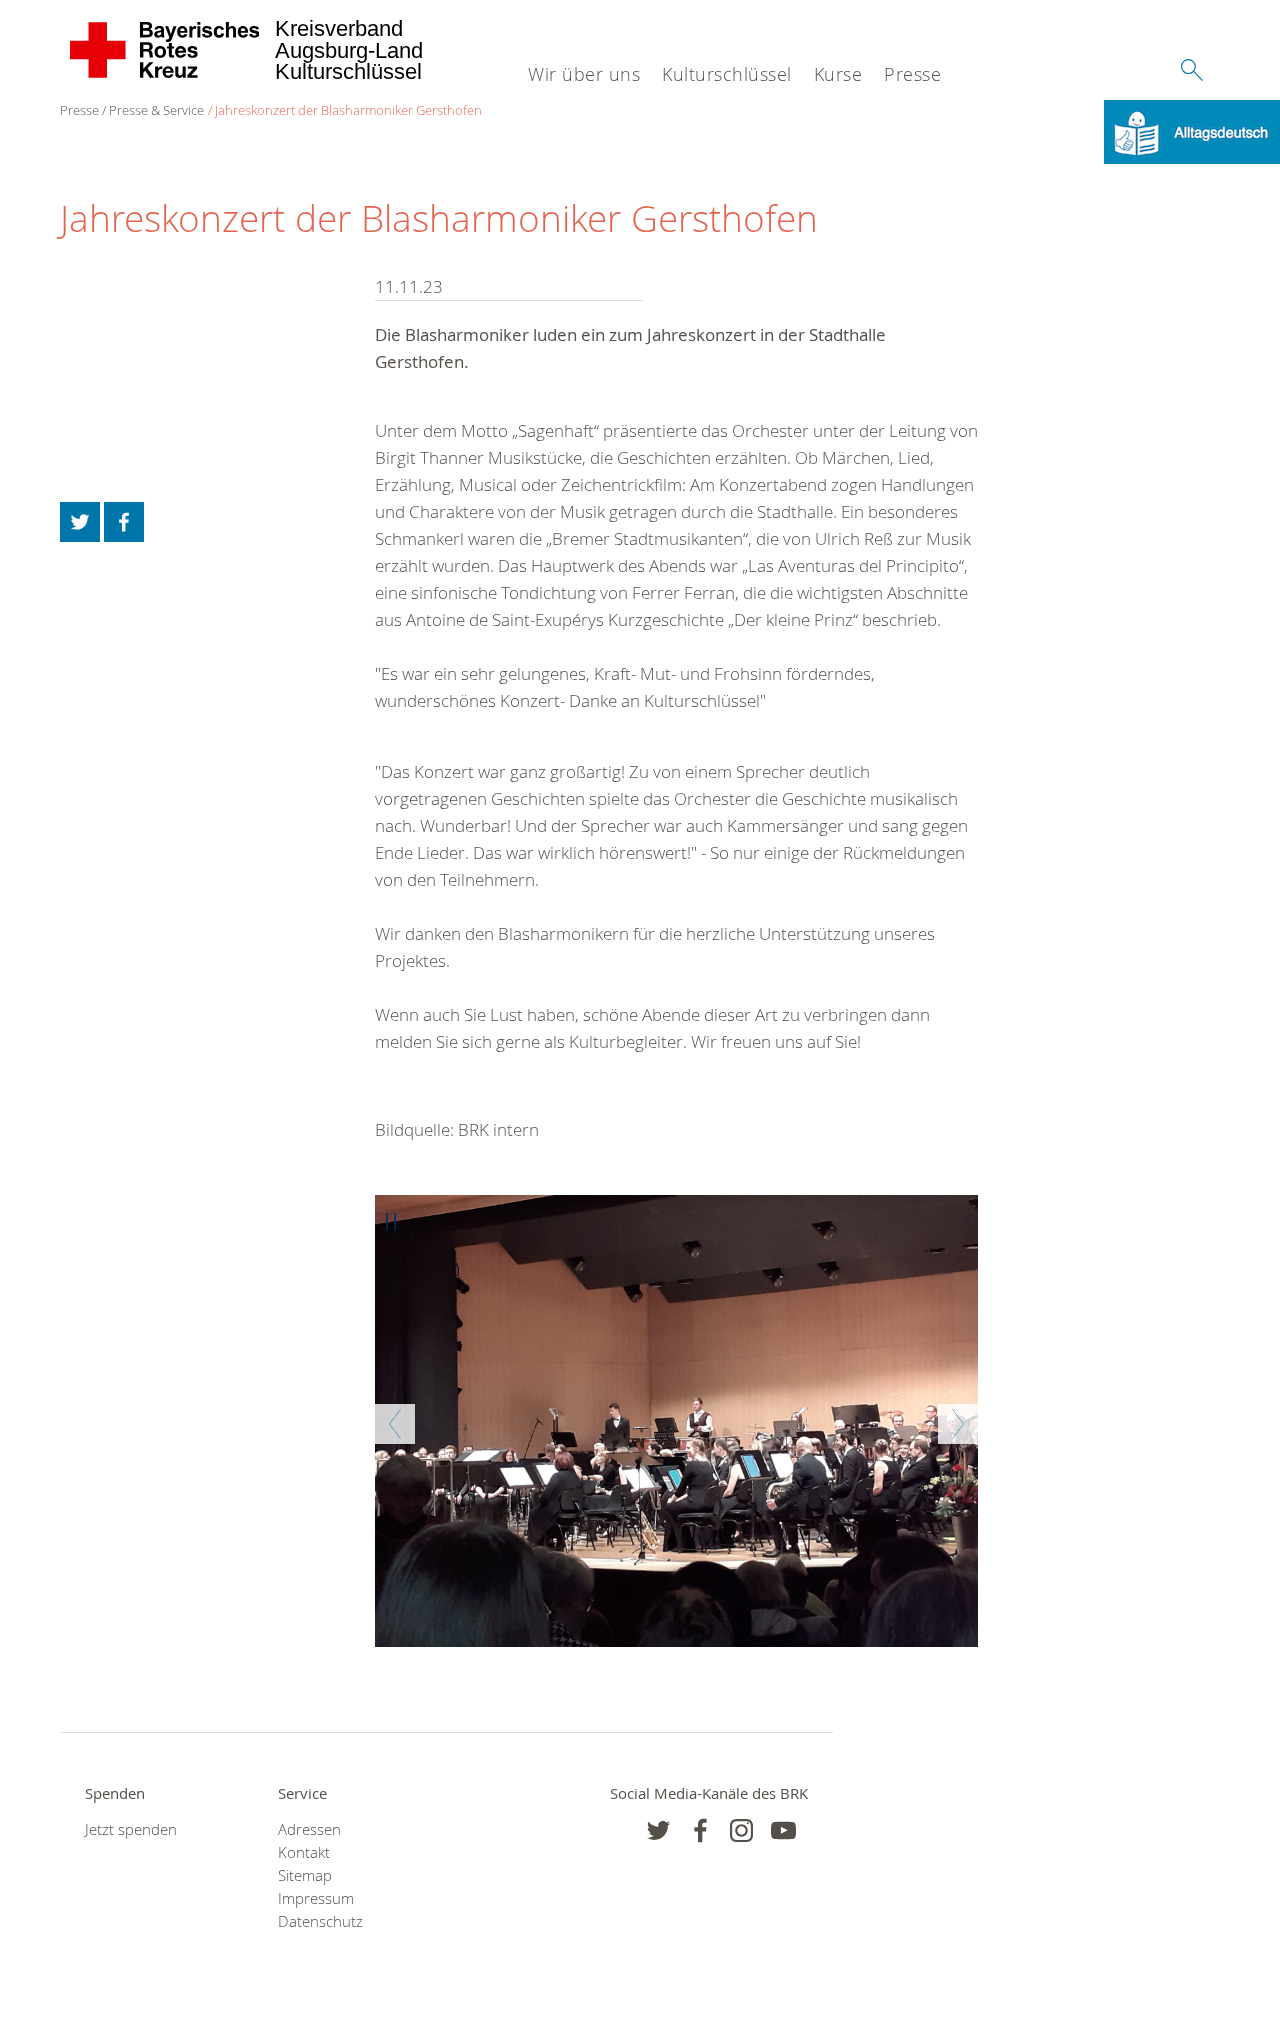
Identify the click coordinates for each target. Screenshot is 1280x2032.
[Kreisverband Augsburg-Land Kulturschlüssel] (165, 50)
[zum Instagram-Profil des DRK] (741, 1830)
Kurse (838, 74)
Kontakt (304, 1852)
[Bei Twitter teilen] (80, 522)
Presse (912, 74)
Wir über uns (584, 74)
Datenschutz (320, 1921)
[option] (676, 1421)
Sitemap (305, 1875)
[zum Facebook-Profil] (658, 1830)
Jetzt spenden (131, 1829)
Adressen (309, 1829)
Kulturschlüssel (727, 74)
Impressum (316, 1898)
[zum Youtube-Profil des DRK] (783, 1830)
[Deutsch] (1192, 130)
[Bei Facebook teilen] (124, 522)
